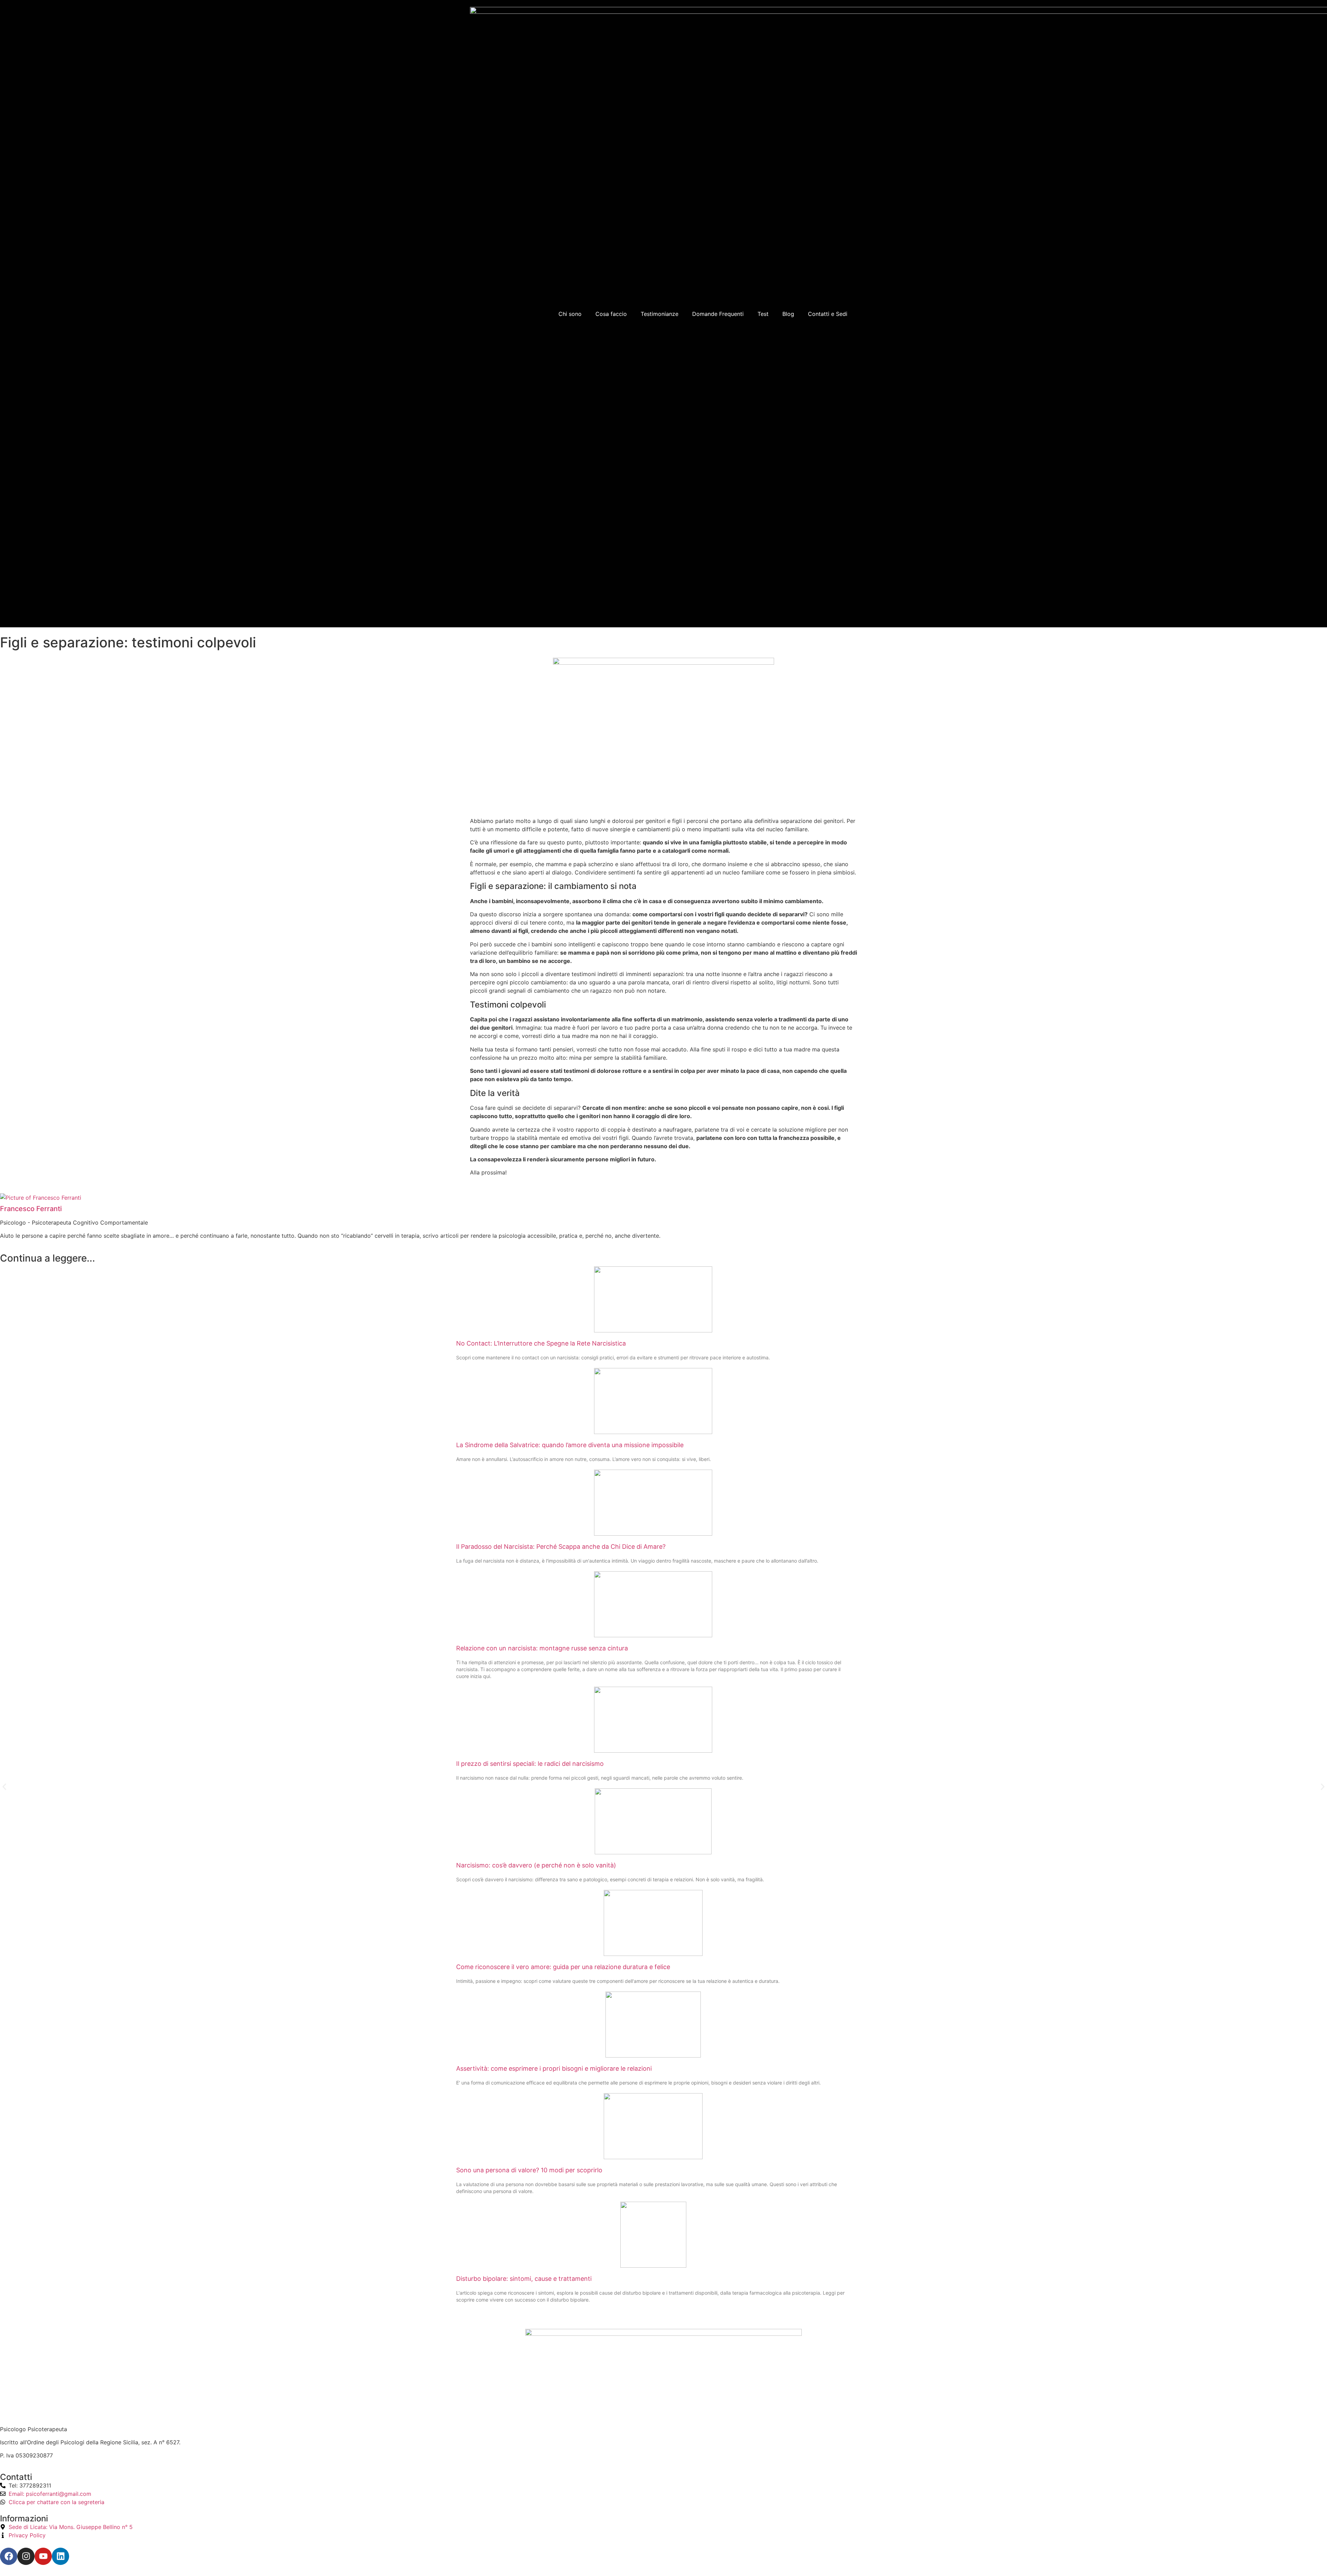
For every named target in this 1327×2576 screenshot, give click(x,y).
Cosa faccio (611, 314)
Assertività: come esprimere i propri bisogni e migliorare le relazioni (554, 2068)
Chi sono (570, 314)
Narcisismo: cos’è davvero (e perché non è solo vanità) (536, 1865)
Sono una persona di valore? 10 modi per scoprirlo (529, 2170)
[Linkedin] (60, 2556)
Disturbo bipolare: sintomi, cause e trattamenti (524, 2279)
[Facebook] (9, 2556)
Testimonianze (660, 314)
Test (763, 314)
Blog (788, 314)
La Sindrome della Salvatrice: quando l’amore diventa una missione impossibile (570, 1445)
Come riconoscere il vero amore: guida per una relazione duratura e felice (563, 1967)
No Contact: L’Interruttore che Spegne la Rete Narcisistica (541, 1343)
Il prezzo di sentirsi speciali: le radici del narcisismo (530, 1764)
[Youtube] (43, 2556)
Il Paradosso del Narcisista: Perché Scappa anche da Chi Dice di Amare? (561, 1547)
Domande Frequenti (718, 314)
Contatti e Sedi (828, 314)
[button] (4, 1787)
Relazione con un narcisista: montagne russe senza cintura (542, 1648)
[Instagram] (26, 2556)
